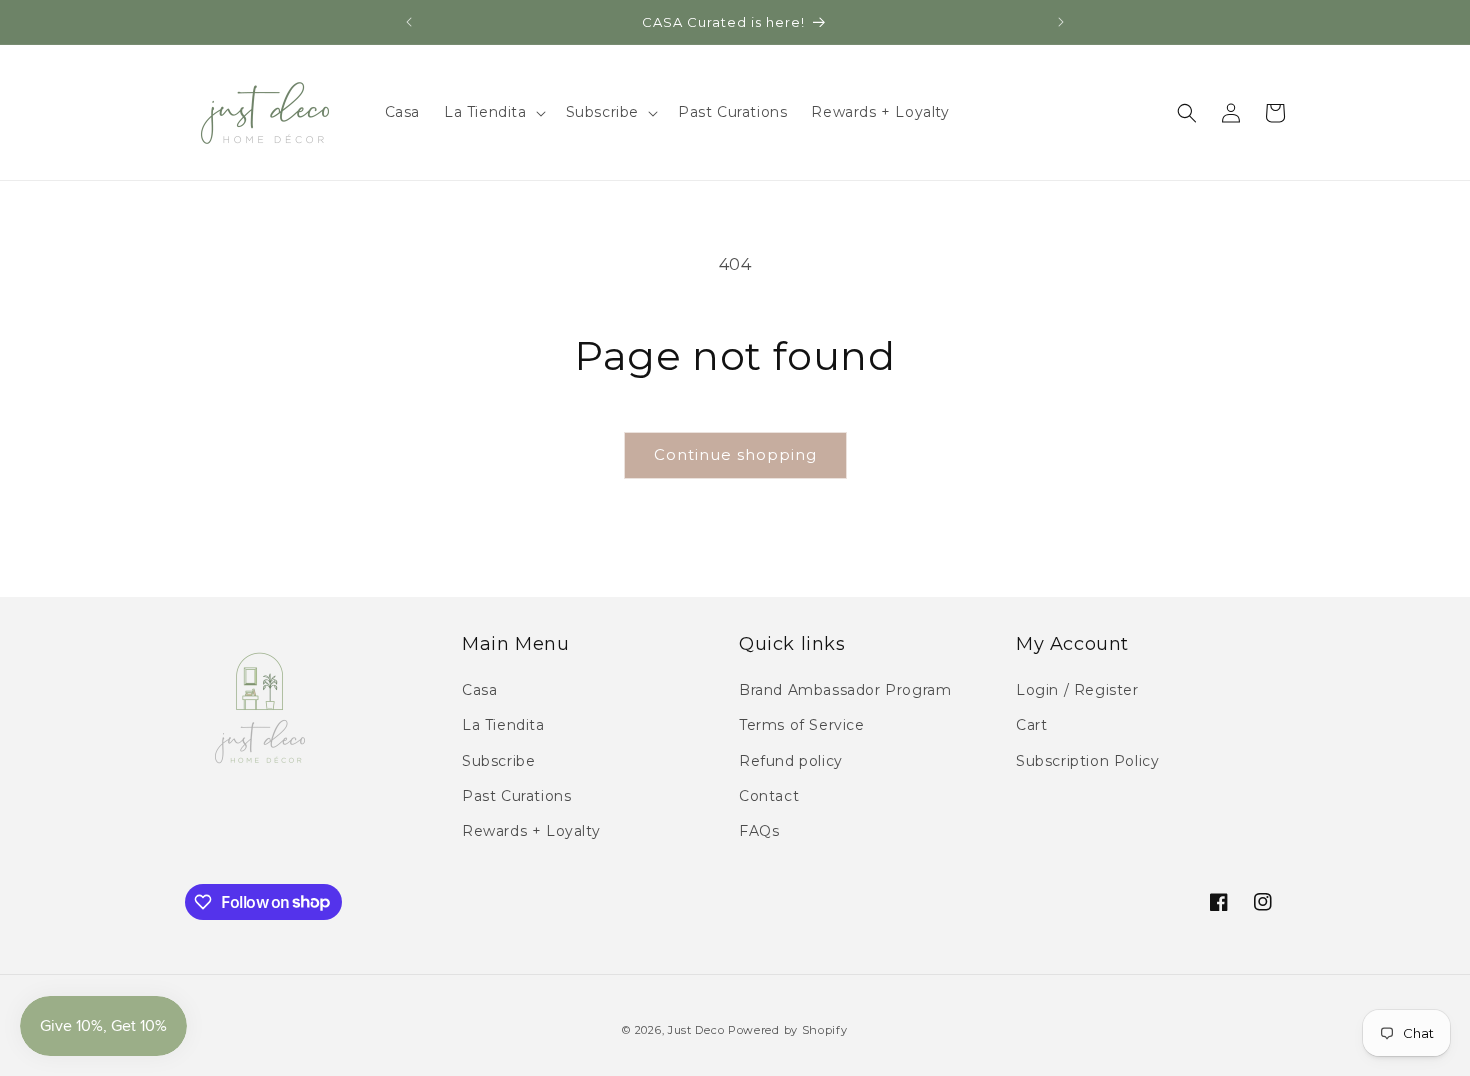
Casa (479, 691)
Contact (769, 796)
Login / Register (1077, 691)
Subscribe (498, 761)
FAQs (759, 831)
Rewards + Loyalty (531, 831)
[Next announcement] (1061, 22)
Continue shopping (735, 454)
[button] (493, 112)
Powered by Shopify (788, 1030)
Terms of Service (802, 726)
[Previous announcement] (409, 22)
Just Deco (696, 1030)
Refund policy (791, 761)
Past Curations (516, 796)
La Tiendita (503, 726)
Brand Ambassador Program (845, 691)
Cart (1031, 726)
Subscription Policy (1087, 761)
